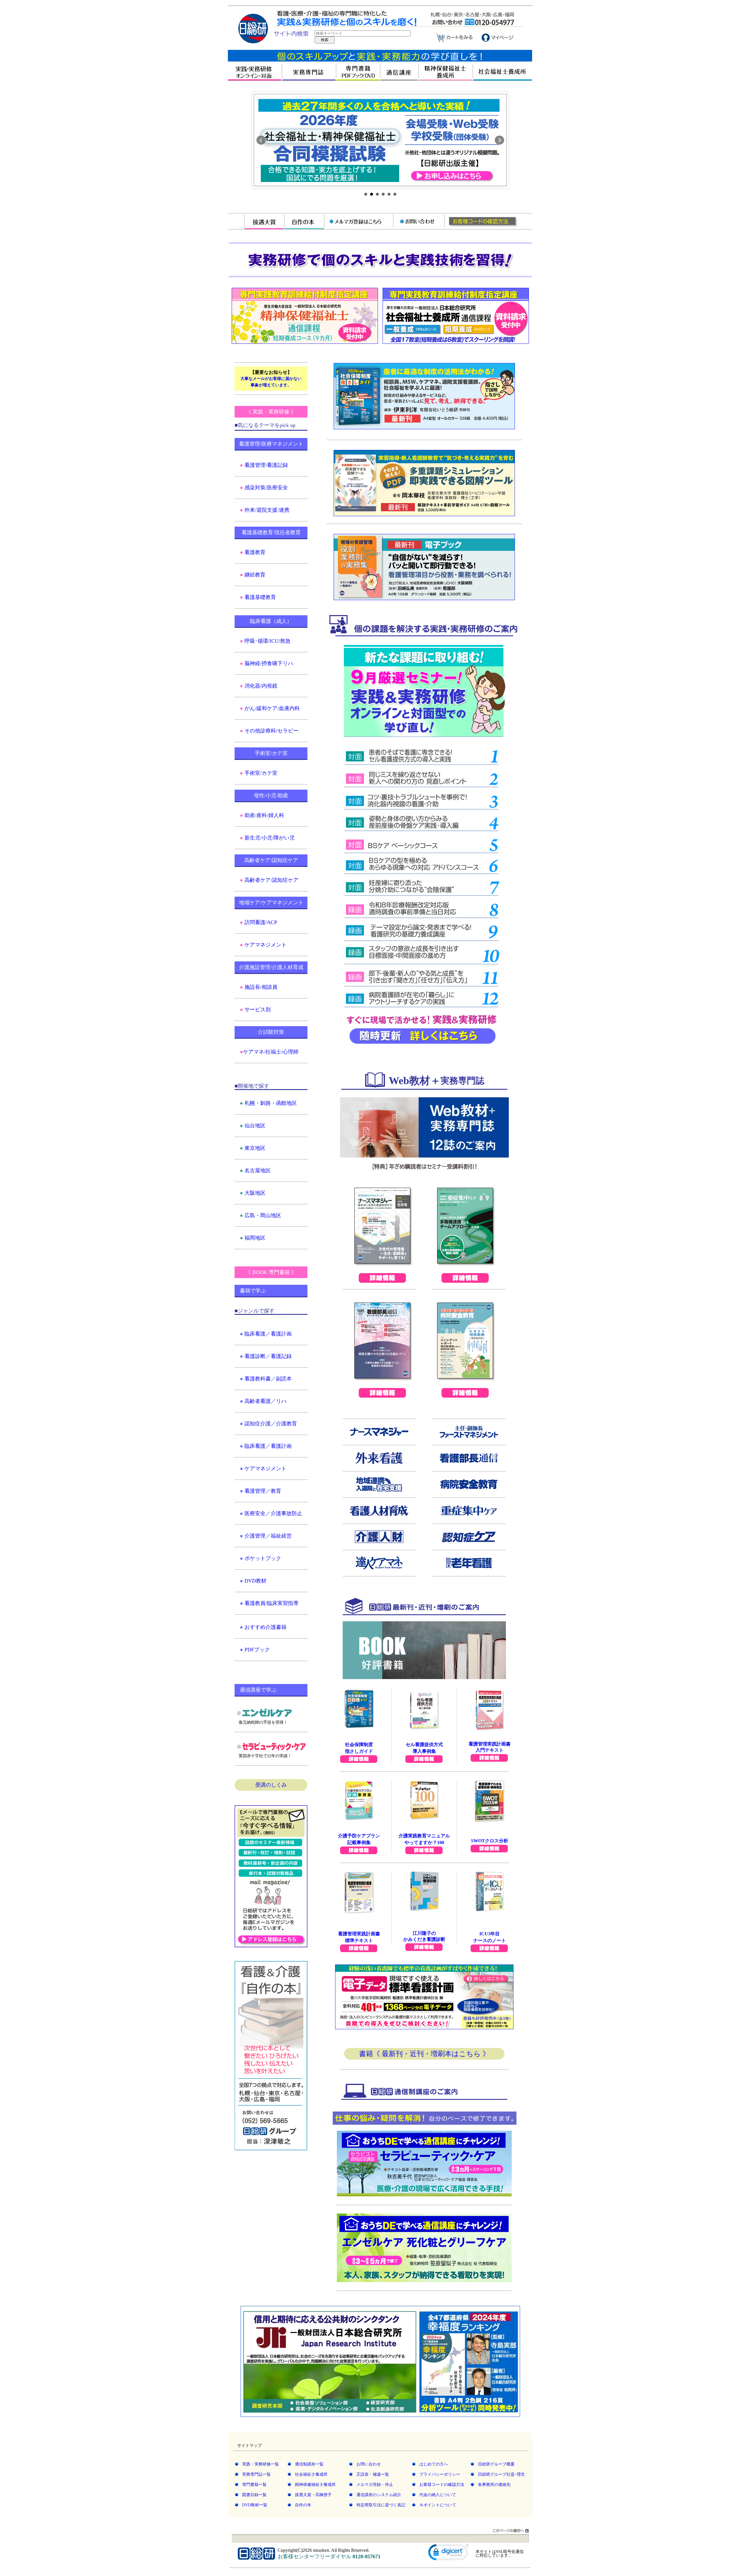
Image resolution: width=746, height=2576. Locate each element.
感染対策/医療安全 (266, 488)
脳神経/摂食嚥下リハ (269, 663)
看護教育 (255, 552)
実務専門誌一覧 (256, 2474)
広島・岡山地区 (263, 1215)
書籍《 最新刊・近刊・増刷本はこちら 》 (424, 2054)
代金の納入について (438, 2495)
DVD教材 (255, 1581)
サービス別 (258, 1010)
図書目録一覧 (254, 2495)
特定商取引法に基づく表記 (381, 2505)
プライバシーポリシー (440, 2474)
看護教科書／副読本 (268, 1379)
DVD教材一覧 (255, 2505)
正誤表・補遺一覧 (373, 2474)
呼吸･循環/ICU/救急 (268, 641)
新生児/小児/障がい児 (270, 838)
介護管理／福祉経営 (268, 1536)
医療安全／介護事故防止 (273, 1513)
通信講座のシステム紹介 (379, 2495)
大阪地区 (255, 1193)
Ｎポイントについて (438, 2505)
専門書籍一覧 (254, 2485)
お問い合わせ (369, 2464)
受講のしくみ (271, 1785)
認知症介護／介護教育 (271, 1424)
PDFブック (257, 1650)
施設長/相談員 (261, 987)
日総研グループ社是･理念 (501, 2474)
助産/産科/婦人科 (264, 815)
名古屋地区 (258, 1170)
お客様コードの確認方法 (442, 2485)
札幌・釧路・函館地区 (271, 1103)
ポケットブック (263, 1558)
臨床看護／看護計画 (268, 1334)
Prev (261, 140)
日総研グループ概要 (496, 2464)
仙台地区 (255, 1126)
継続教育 (255, 575)
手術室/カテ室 (261, 773)
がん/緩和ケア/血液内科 (272, 708)
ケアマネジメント (265, 945)
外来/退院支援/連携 (267, 510)
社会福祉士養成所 (311, 2474)
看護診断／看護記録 (268, 1356)
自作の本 (303, 2505)
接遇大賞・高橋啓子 (313, 2495)
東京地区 (255, 1148)
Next (499, 140)
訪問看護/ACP (261, 922)
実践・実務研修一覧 (261, 2464)
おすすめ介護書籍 (265, 1627)
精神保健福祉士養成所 (315, 2485)
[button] (448, 2554)
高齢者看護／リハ (265, 1401)
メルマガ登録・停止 (375, 2485)
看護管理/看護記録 (266, 465)
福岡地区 (255, 1238)
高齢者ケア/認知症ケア (271, 880)
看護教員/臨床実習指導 (271, 1603)
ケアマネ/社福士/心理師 (271, 1052)
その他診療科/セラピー (271, 731)
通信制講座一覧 (309, 2464)
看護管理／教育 (263, 1491)
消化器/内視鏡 (261, 686)
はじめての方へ (434, 2464)
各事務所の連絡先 (494, 2485)
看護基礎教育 (260, 597)
